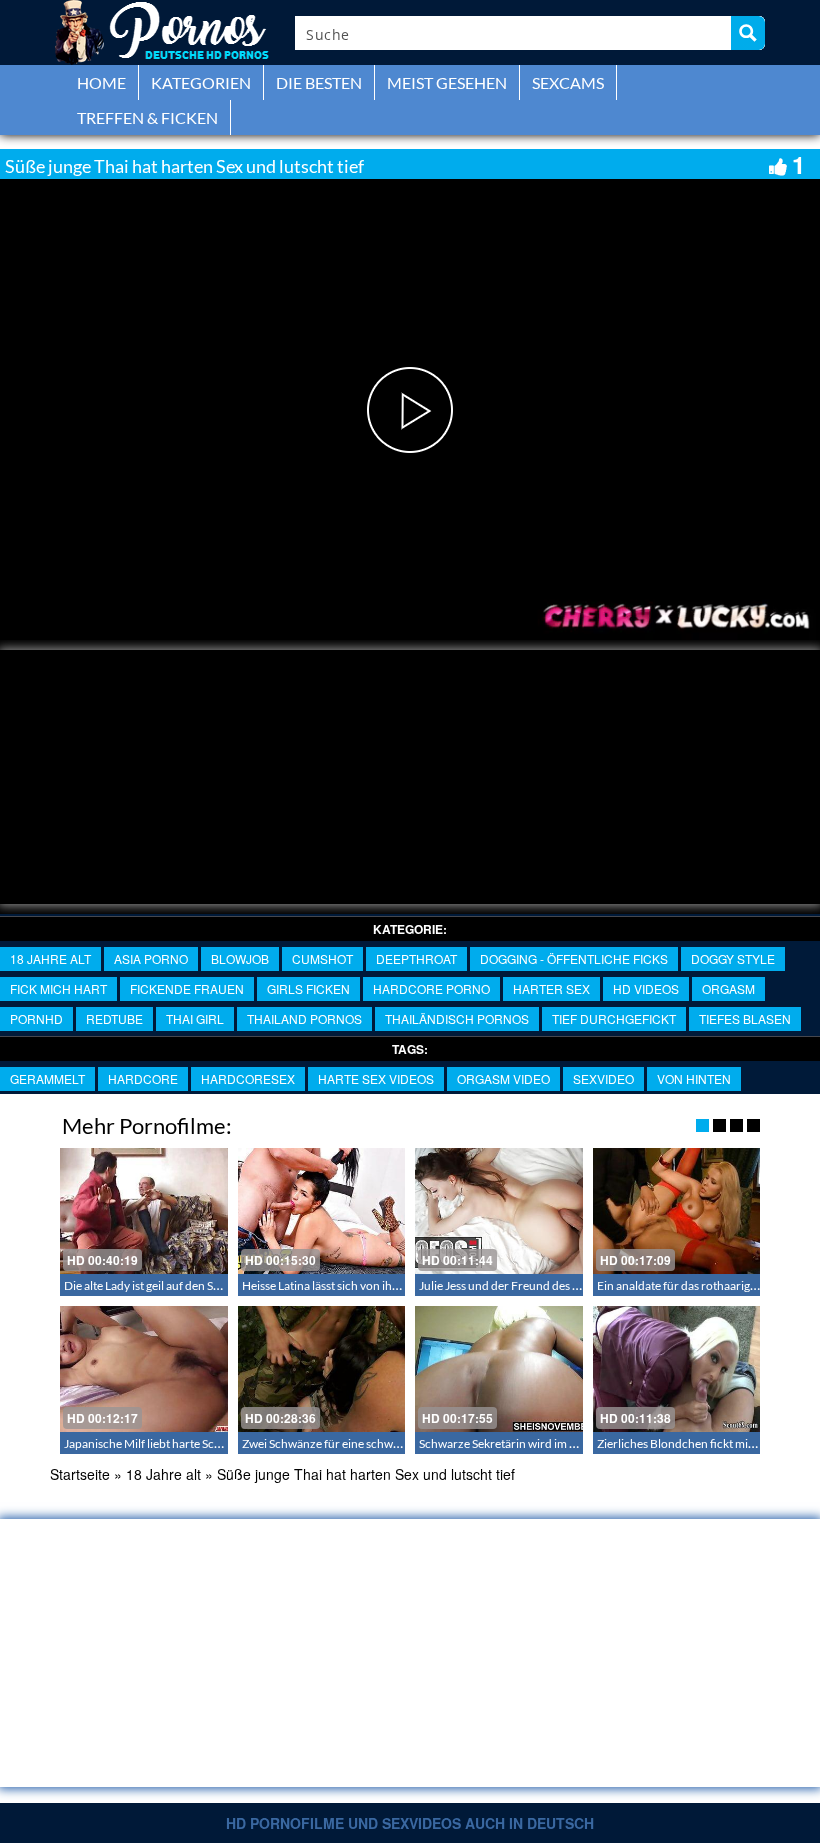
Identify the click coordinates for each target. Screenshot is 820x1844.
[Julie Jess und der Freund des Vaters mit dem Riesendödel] (499, 1211)
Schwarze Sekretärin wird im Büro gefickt (526, 1443)
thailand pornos (304, 1018)
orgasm (728, 988)
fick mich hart (58, 988)
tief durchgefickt (614, 1018)
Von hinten (694, 1078)
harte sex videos (376, 1078)
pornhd (36, 1018)
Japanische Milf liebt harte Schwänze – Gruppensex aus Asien (223, 1443)
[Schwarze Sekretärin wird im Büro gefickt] (499, 1369)
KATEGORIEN (201, 82)
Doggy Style (733, 958)
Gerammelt (47, 1078)
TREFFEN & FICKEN (147, 117)
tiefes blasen (745, 1018)
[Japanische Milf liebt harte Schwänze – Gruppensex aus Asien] (144, 1369)
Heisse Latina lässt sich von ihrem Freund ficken (365, 1285)
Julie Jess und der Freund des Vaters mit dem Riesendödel (567, 1285)
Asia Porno (151, 958)
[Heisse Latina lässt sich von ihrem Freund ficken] (322, 1211)
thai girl (195, 1018)
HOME (101, 82)
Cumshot (322, 958)
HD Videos (646, 988)
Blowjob (240, 958)
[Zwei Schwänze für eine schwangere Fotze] (322, 1369)
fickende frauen (187, 988)
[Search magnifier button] (748, 33)
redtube (114, 1018)
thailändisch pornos (457, 1018)
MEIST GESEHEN (447, 82)
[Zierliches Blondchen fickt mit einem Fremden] (677, 1369)
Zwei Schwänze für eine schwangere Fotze (351, 1443)
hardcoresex (248, 1078)
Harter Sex (551, 988)
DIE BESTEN (319, 82)
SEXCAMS (568, 82)
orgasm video (503, 1078)
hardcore (143, 1078)
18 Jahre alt (50, 958)
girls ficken (308, 988)
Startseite (80, 1474)
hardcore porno (431, 988)
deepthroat (416, 958)
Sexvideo (603, 1078)
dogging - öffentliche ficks (574, 958)
